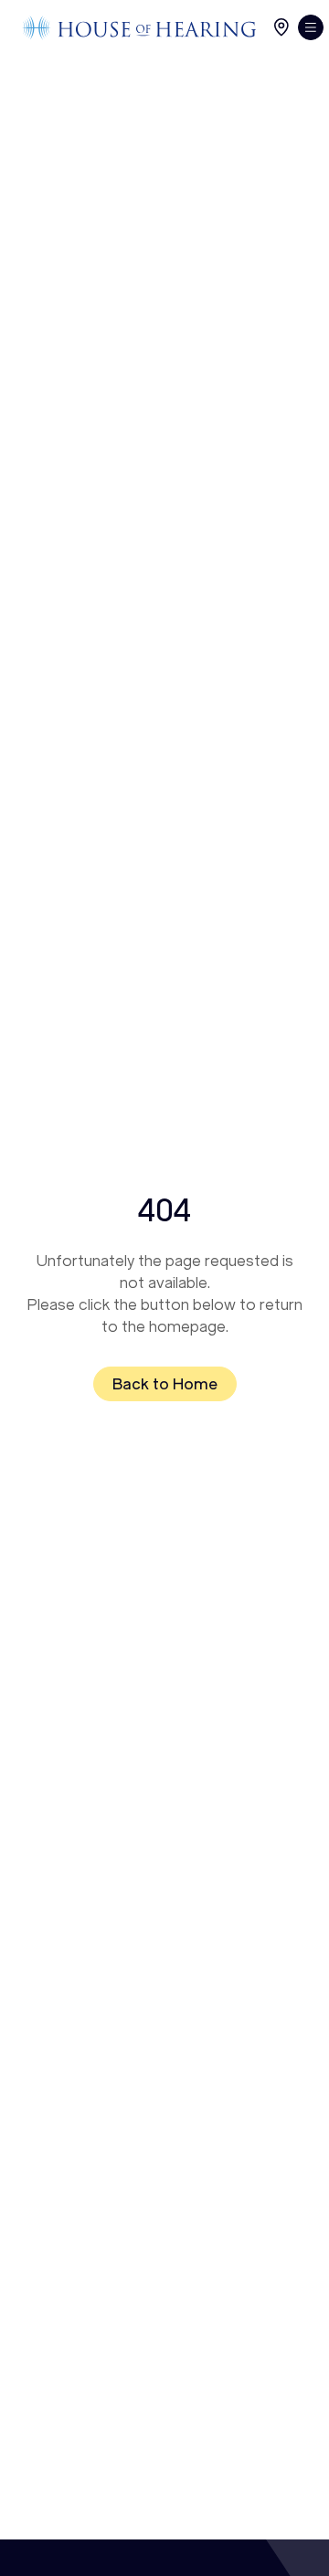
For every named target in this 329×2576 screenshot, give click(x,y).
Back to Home (165, 1384)
